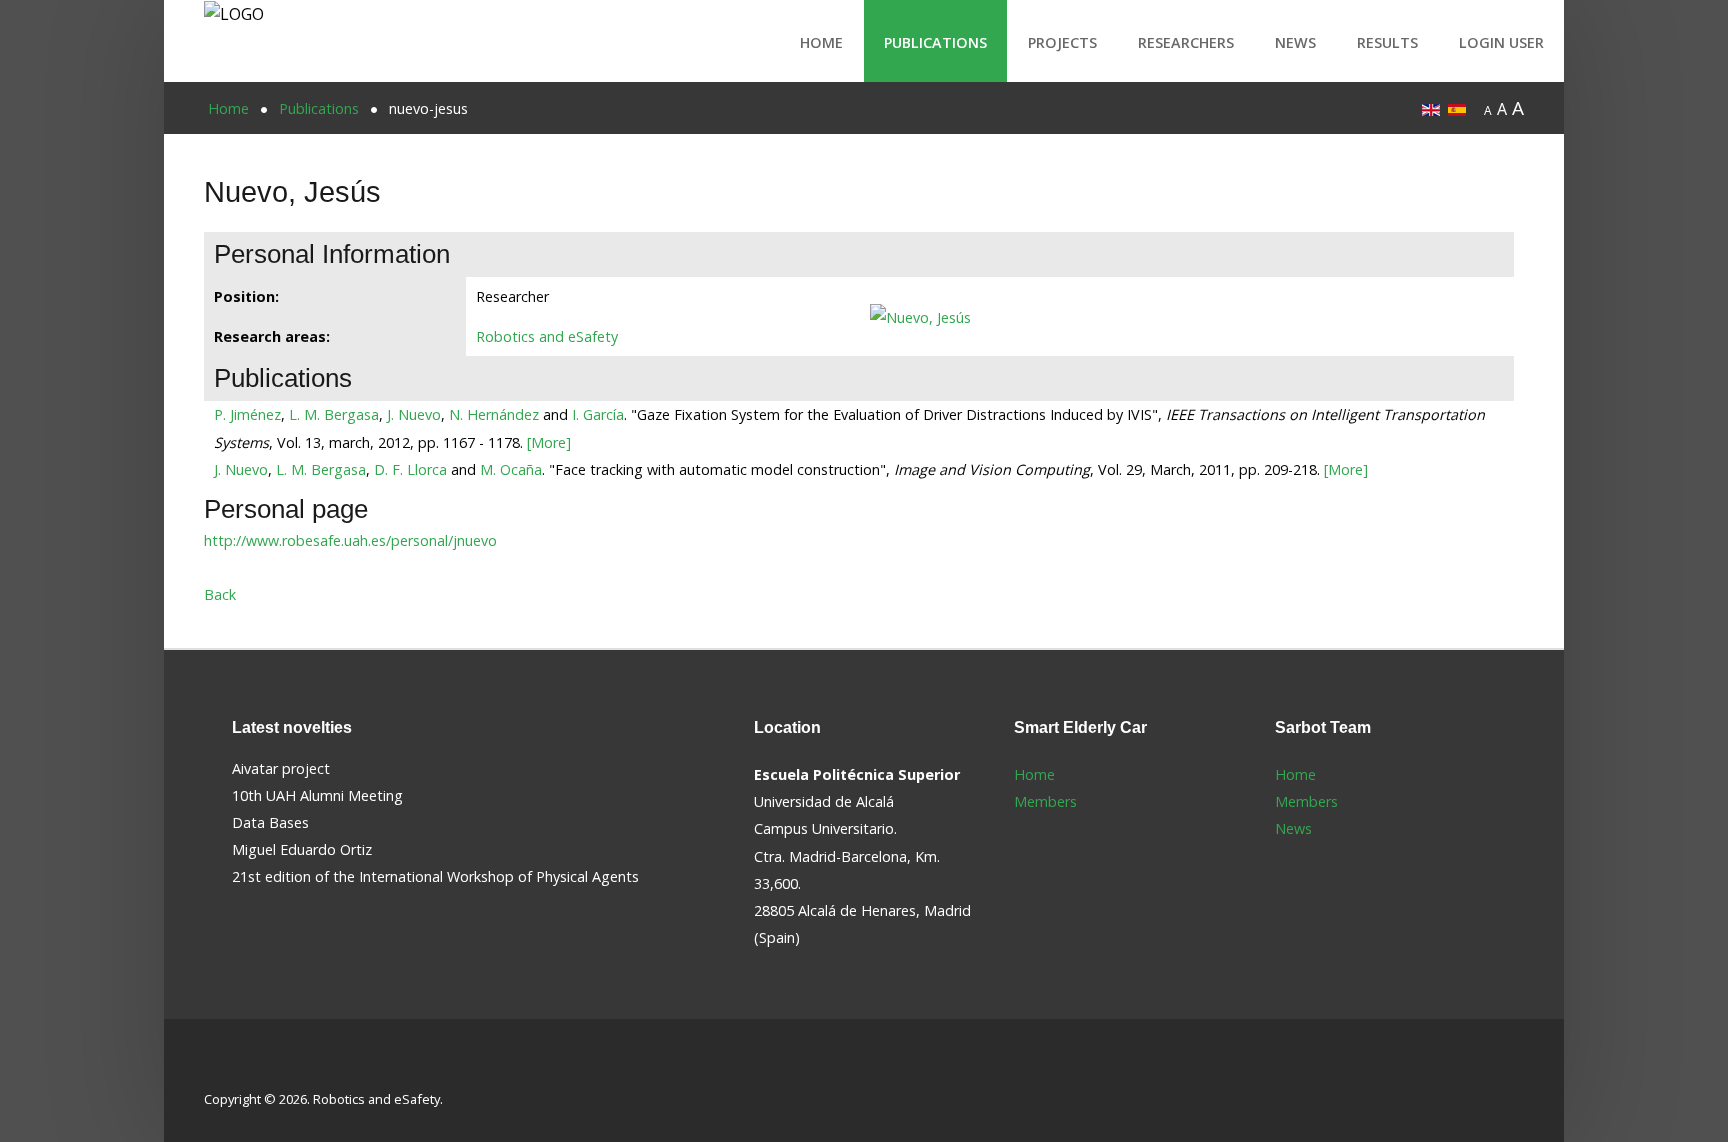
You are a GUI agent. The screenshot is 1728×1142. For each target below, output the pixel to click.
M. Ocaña (511, 469)
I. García (598, 414)
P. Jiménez (247, 414)
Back (220, 594)
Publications (935, 42)
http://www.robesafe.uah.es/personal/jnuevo (350, 540)
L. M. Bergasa (334, 414)
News (1295, 42)
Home (821, 42)
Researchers (1186, 42)
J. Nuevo (414, 414)
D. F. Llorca (410, 469)
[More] (549, 442)
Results (1387, 42)
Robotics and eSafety (547, 336)
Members (1045, 801)
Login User (1501, 42)
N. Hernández (494, 414)
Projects (1062, 42)
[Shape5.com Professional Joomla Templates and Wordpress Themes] (246, 1067)
